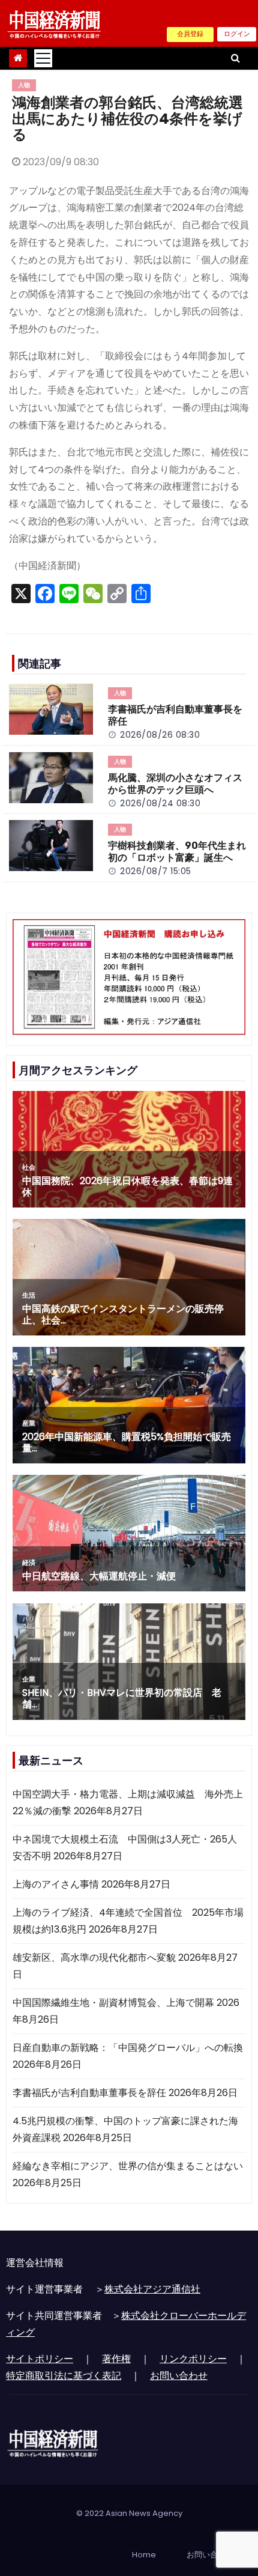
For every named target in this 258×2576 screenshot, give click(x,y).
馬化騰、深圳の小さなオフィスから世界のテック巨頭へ (175, 784)
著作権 (116, 2359)
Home (144, 2555)
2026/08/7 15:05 (156, 871)
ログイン (237, 34)
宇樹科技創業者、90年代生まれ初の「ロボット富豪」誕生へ (177, 852)
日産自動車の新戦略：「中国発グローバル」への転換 (128, 2048)
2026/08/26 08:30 (160, 735)
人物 (24, 85)
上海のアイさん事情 (56, 1884)
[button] (235, 58)
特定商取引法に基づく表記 (64, 2376)
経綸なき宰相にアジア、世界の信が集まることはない (128, 2166)
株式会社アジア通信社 (152, 2289)
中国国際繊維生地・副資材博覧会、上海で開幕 (113, 2003)
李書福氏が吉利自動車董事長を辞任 (89, 2093)
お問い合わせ (179, 2376)
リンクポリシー (193, 2359)
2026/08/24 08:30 (160, 803)
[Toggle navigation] (43, 58)
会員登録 (190, 34)
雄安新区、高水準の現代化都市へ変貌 (94, 1958)
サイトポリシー (40, 2359)
